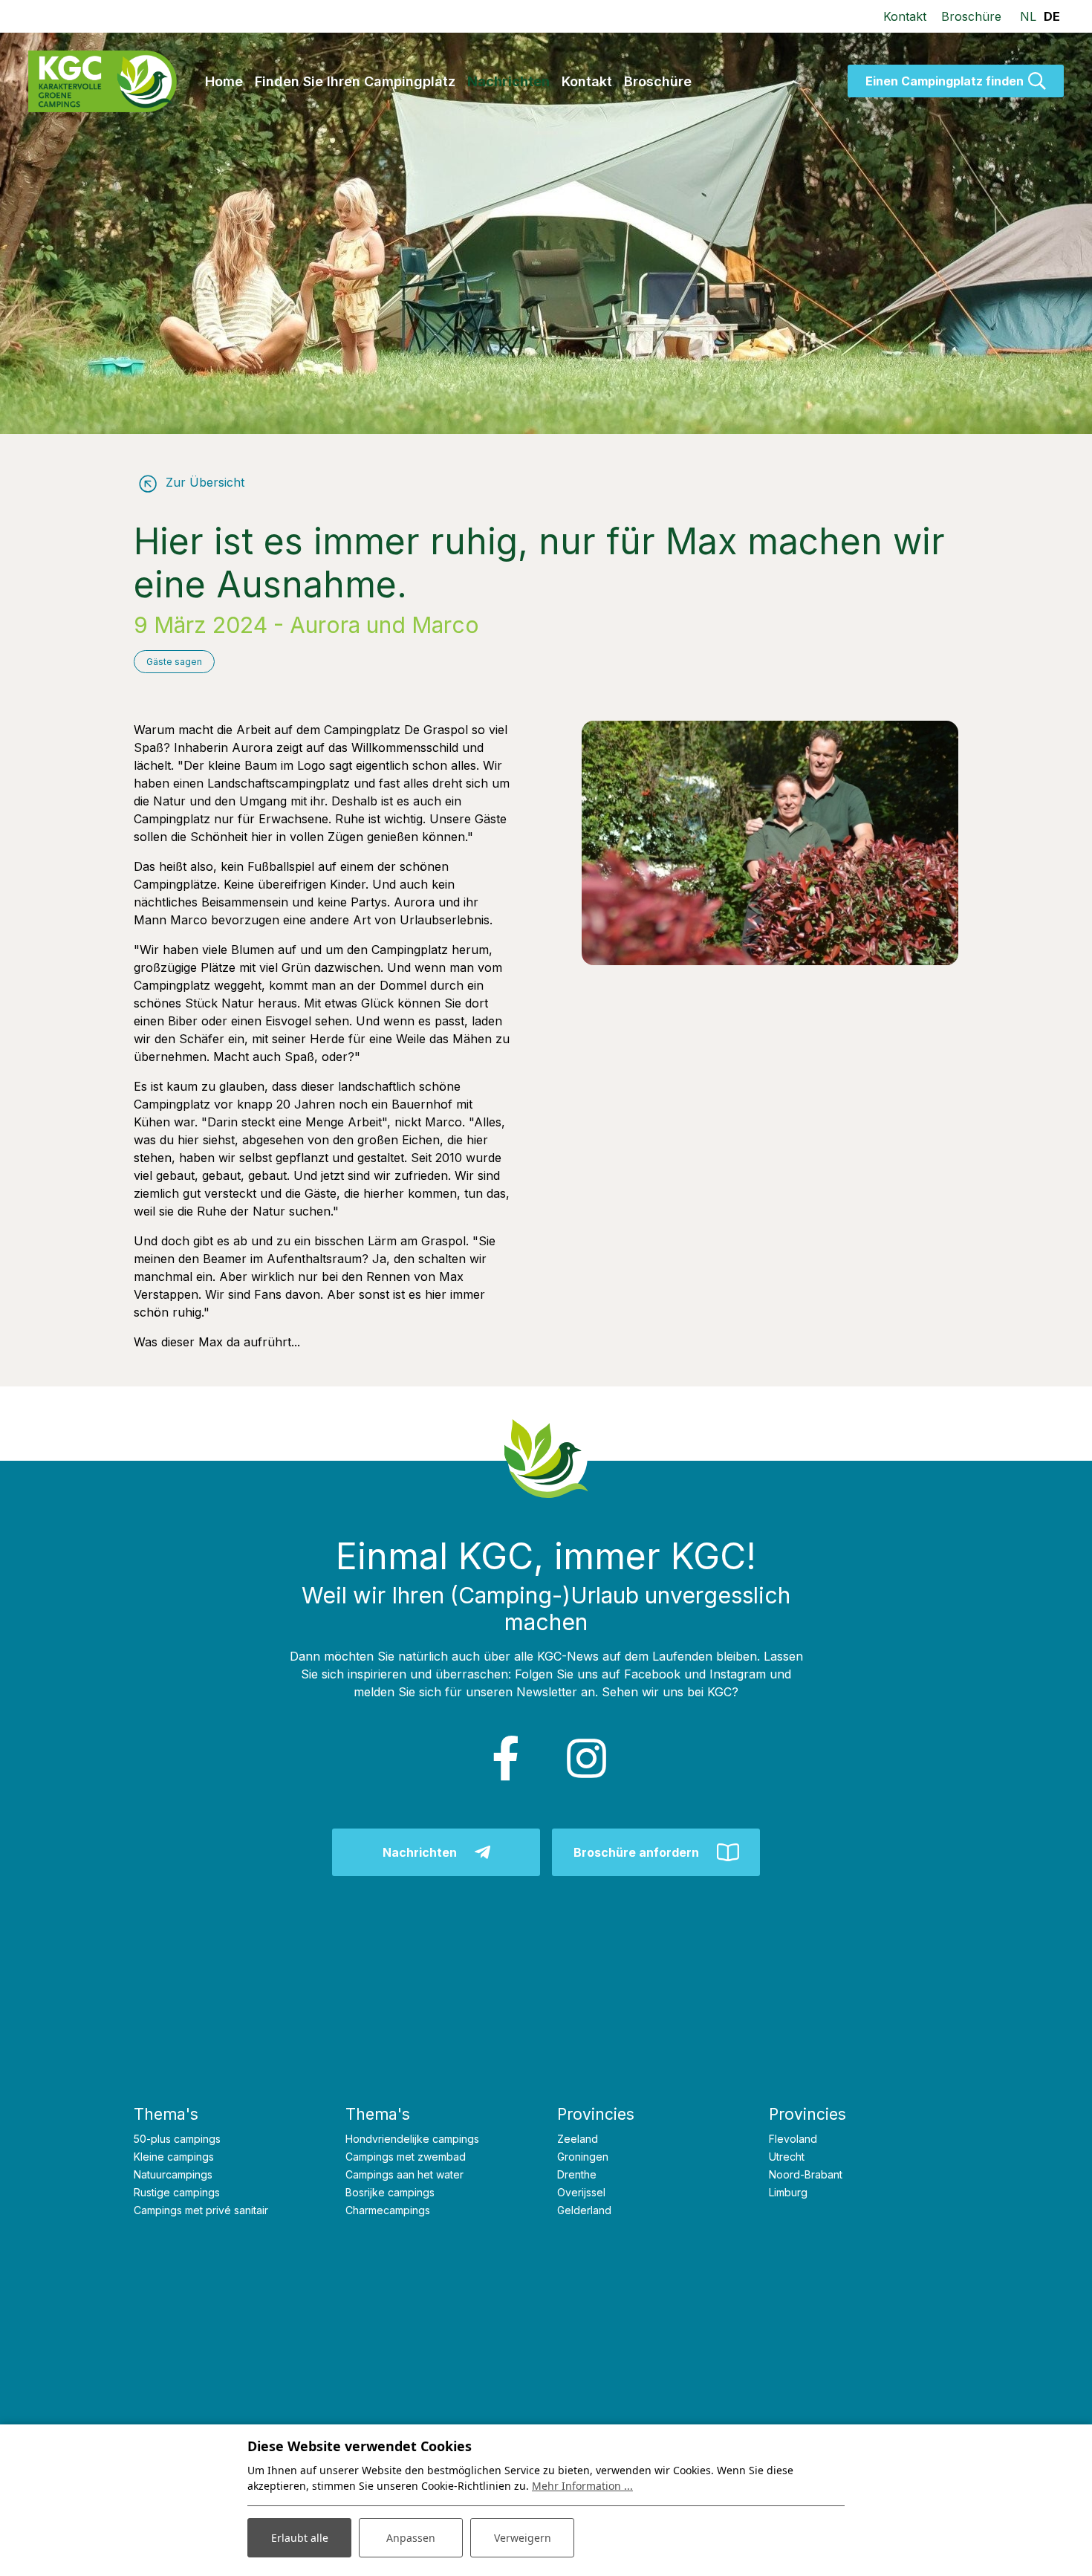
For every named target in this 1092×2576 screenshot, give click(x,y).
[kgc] (103, 81)
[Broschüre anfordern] (656, 1852)
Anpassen (411, 2538)
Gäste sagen (174, 662)
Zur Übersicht (203, 482)
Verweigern (523, 2538)
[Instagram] (586, 1759)
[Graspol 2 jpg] (770, 843)
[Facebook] (506, 1759)
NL (1028, 16)
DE (1052, 16)
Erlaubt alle (300, 2538)
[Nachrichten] (436, 1852)
